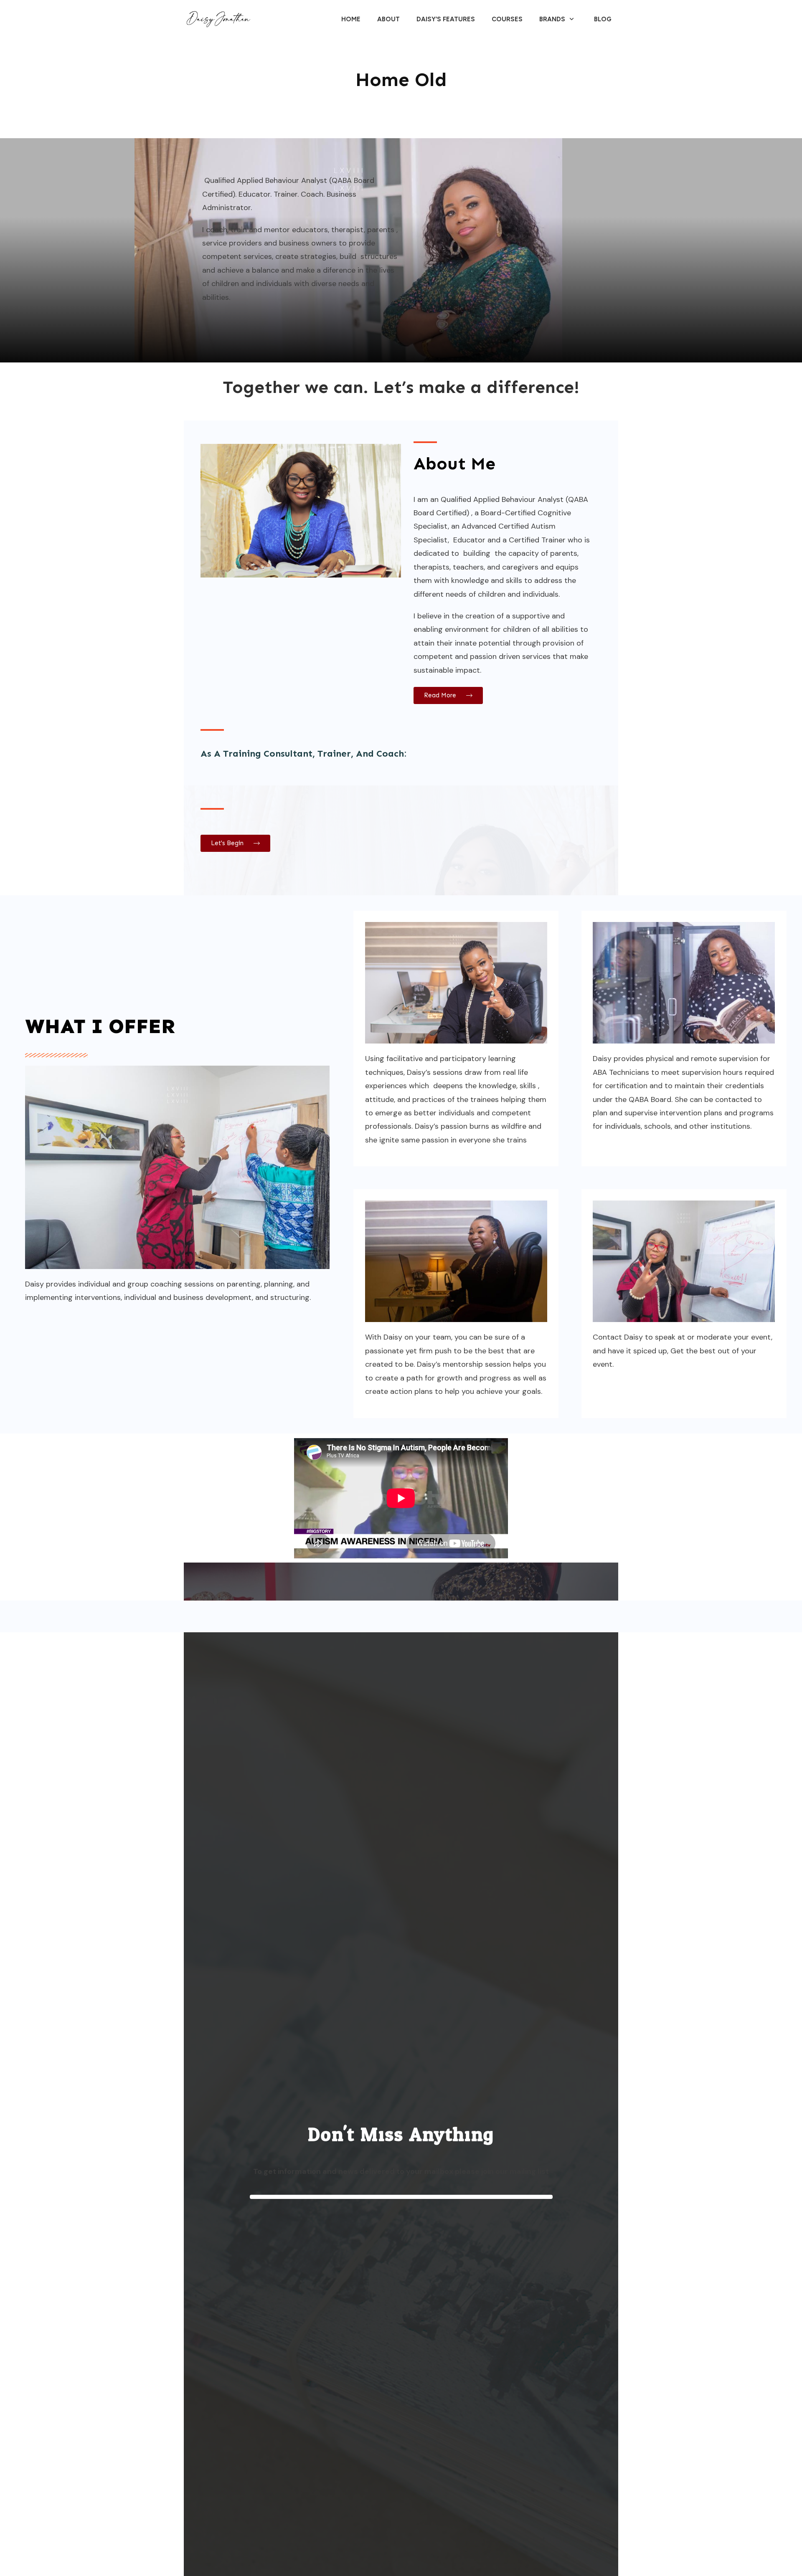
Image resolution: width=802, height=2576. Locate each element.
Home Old (401, 80)
